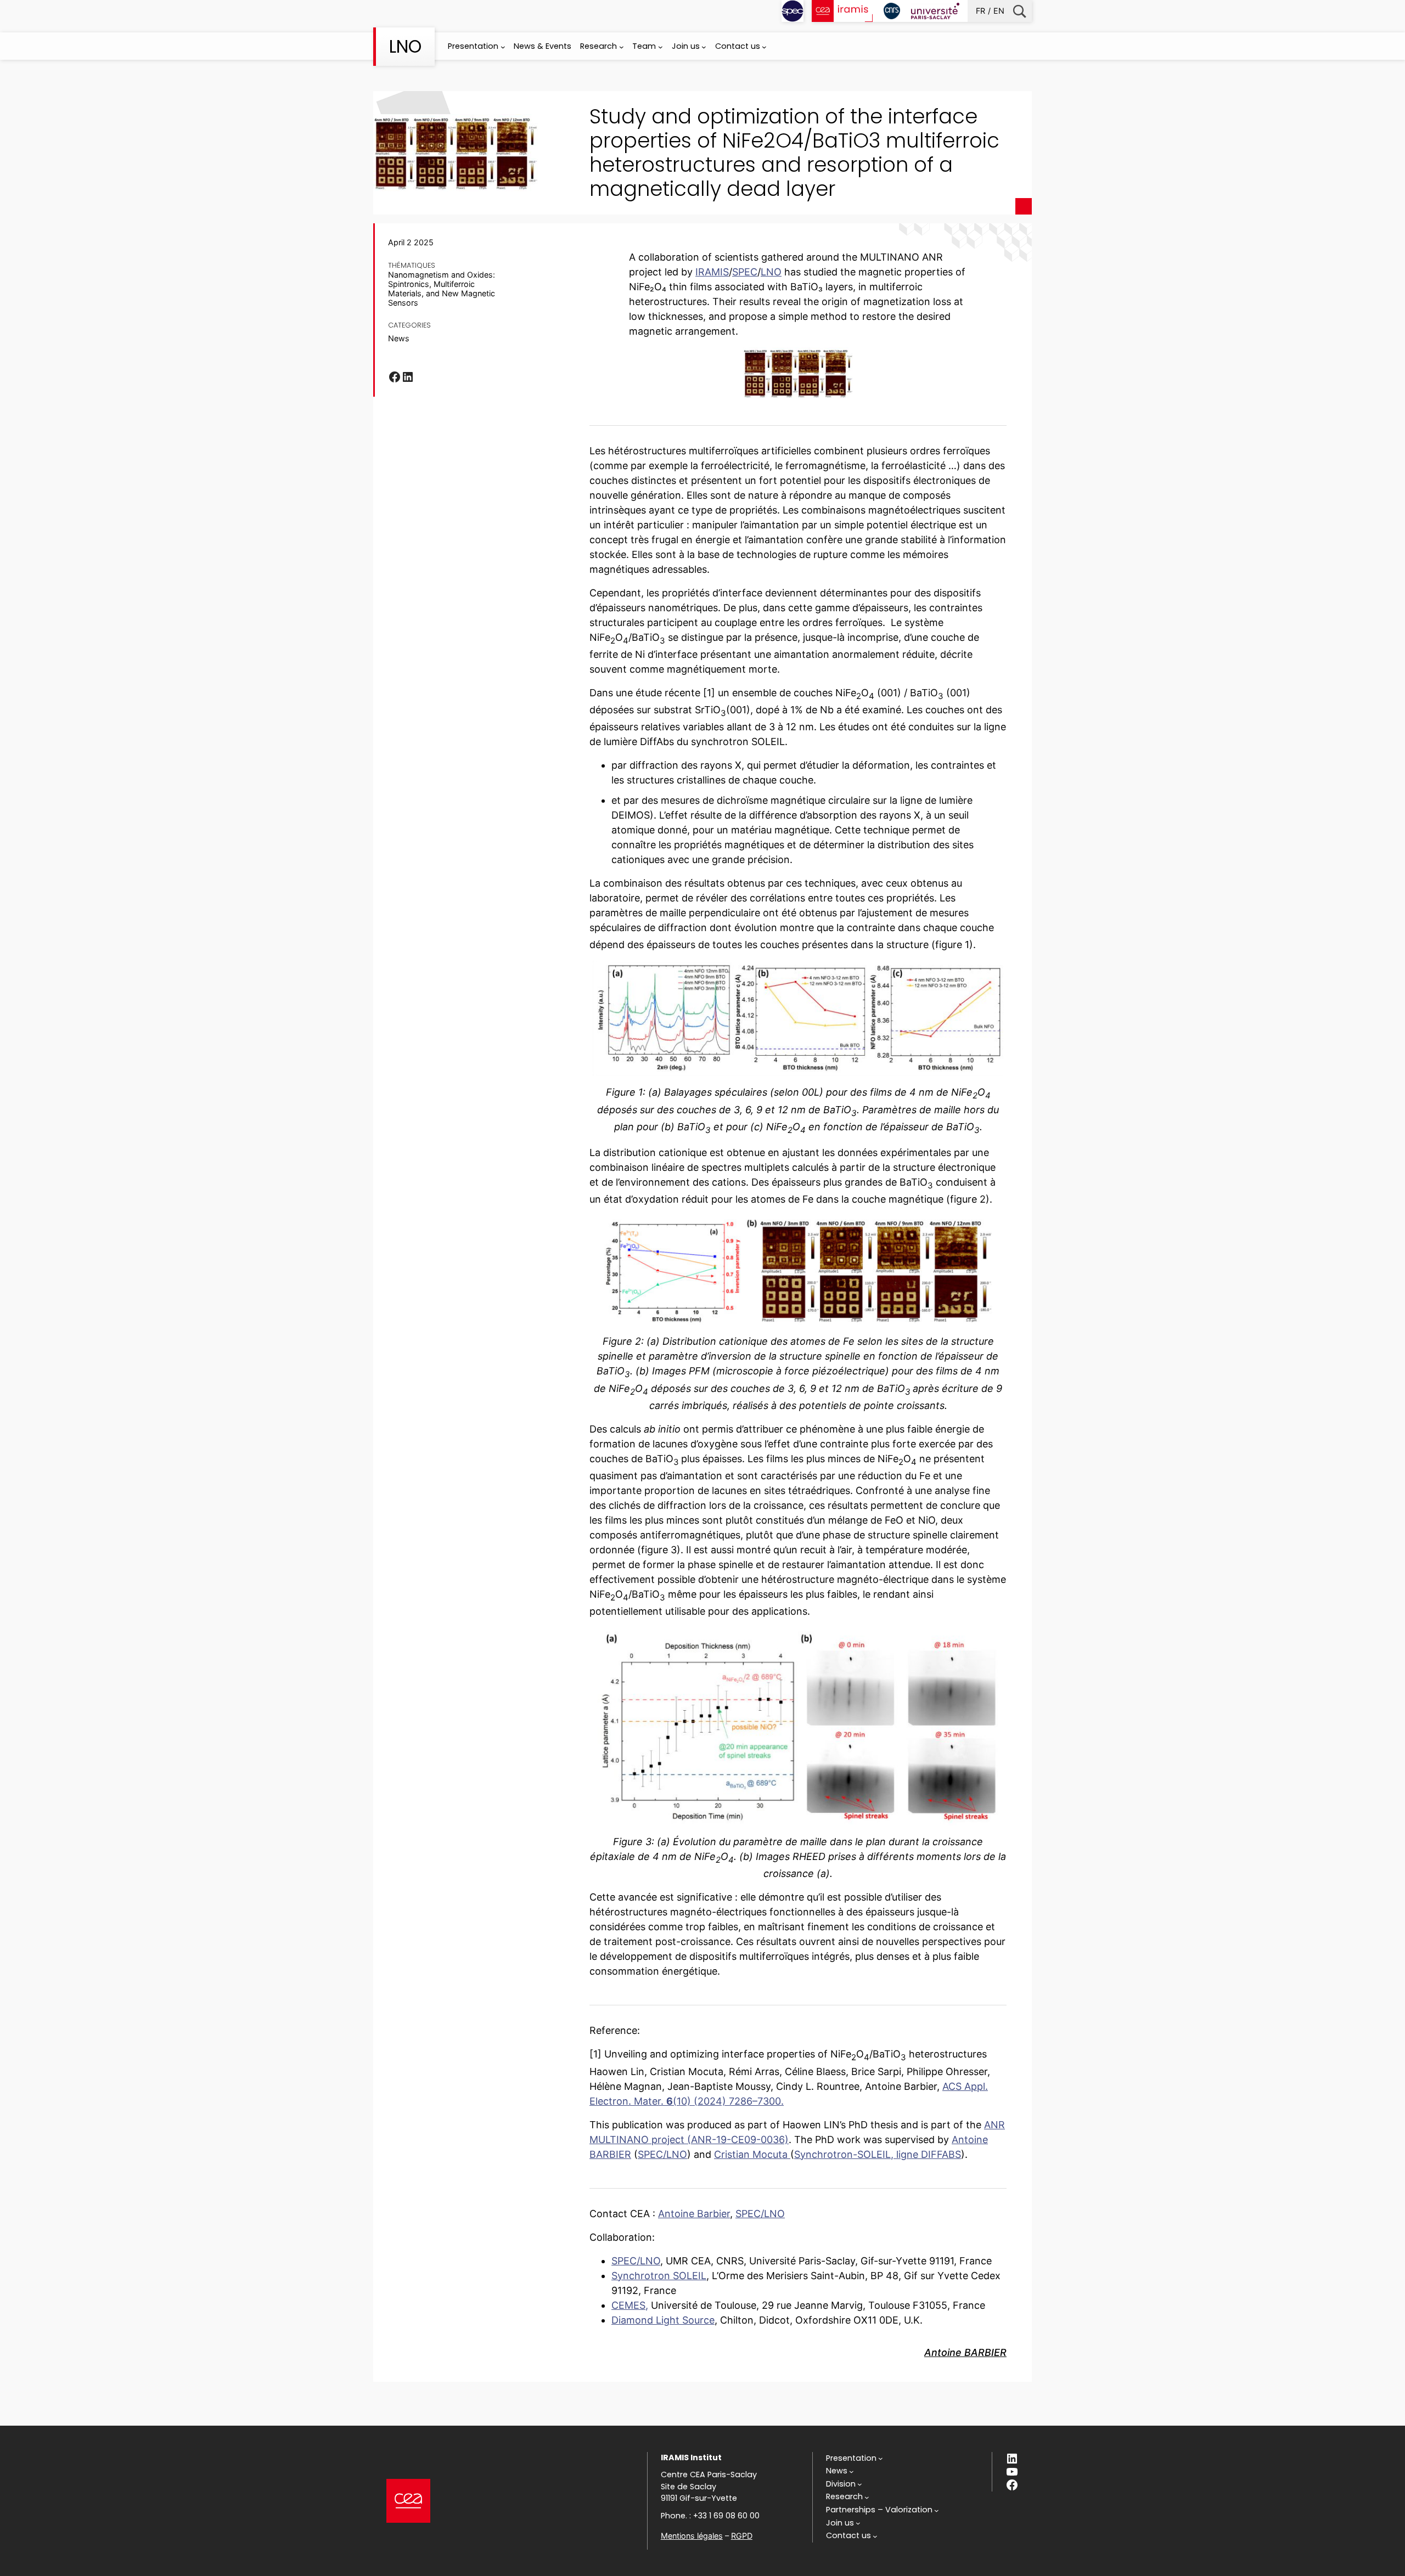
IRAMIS (712, 272)
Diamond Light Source (663, 2320)
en (999, 11)
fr (980, 11)
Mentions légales (692, 2536)
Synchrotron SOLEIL (659, 2276)
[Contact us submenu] (764, 47)
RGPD (742, 2536)
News (399, 338)
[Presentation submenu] (503, 47)
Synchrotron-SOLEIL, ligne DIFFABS (878, 2154)
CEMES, (630, 2305)
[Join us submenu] (704, 47)
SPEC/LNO (662, 2154)
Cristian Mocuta (752, 2154)
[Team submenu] (661, 47)
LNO (405, 46)
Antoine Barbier (694, 2214)
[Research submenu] (622, 47)
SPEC (745, 272)
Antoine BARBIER (965, 2352)
